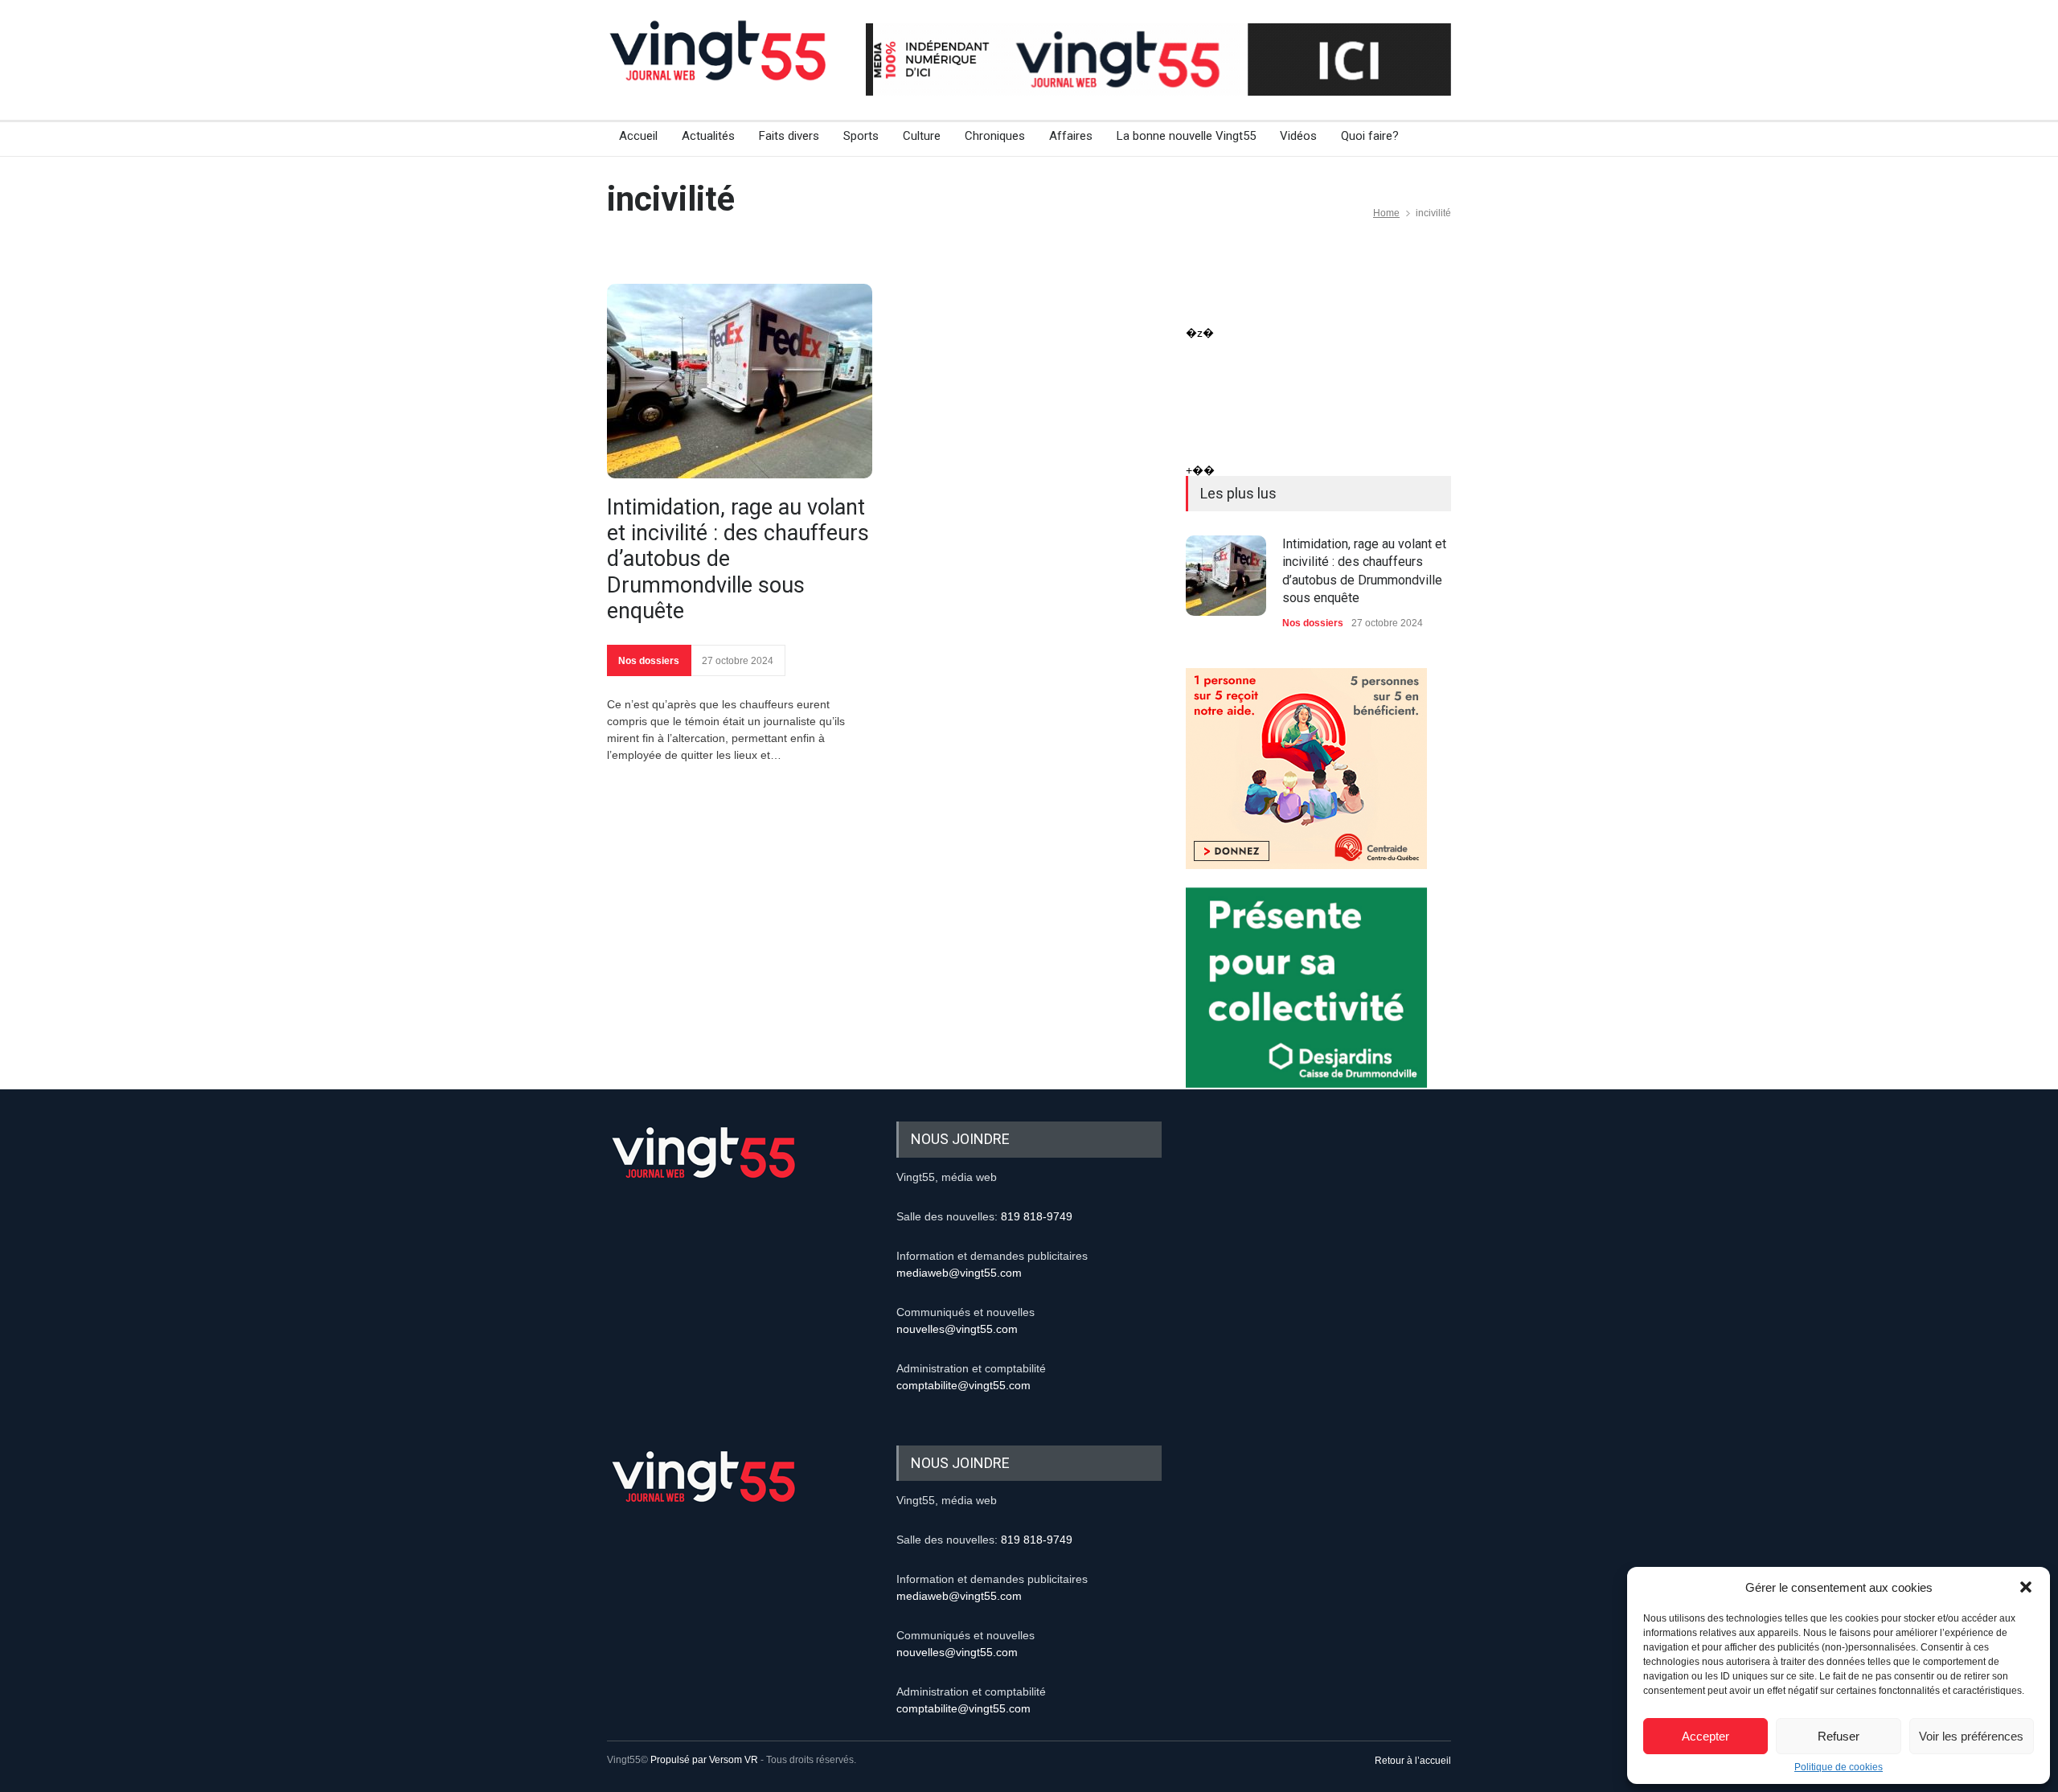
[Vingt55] (719, 68)
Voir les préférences (1971, 1736)
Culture (922, 136)
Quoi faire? (1370, 136)
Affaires (1071, 136)
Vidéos (1298, 136)
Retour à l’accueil (1413, 1761)
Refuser (1839, 1736)
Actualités (708, 136)
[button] (2026, 1587)
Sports (861, 136)
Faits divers (789, 136)
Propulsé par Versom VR (704, 1760)
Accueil (638, 136)
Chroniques (995, 136)
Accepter (1705, 1736)
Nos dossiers (649, 661)
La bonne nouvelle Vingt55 (1186, 136)
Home (1386, 213)
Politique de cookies (1839, 1767)
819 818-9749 (1037, 1216)
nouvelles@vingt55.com (957, 1329)
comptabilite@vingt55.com (963, 1385)
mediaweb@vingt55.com (959, 1273)
